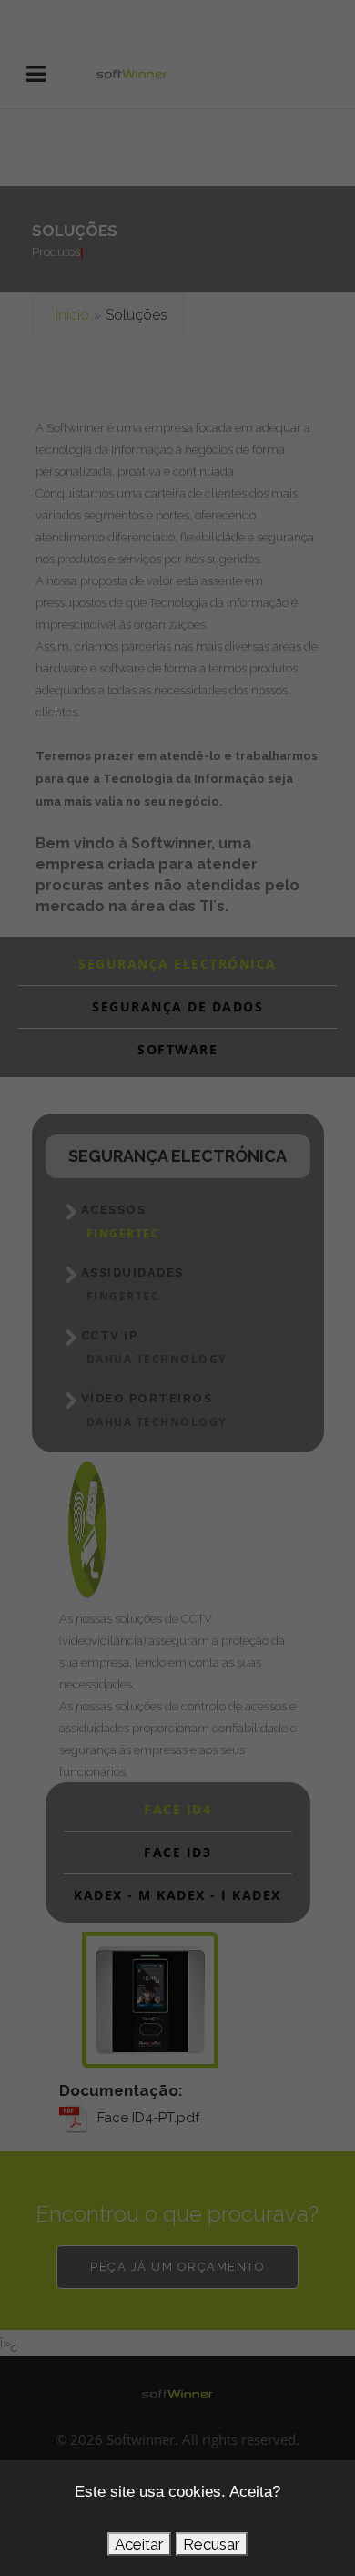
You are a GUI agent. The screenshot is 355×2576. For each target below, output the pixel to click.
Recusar (212, 2544)
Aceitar (139, 2544)
